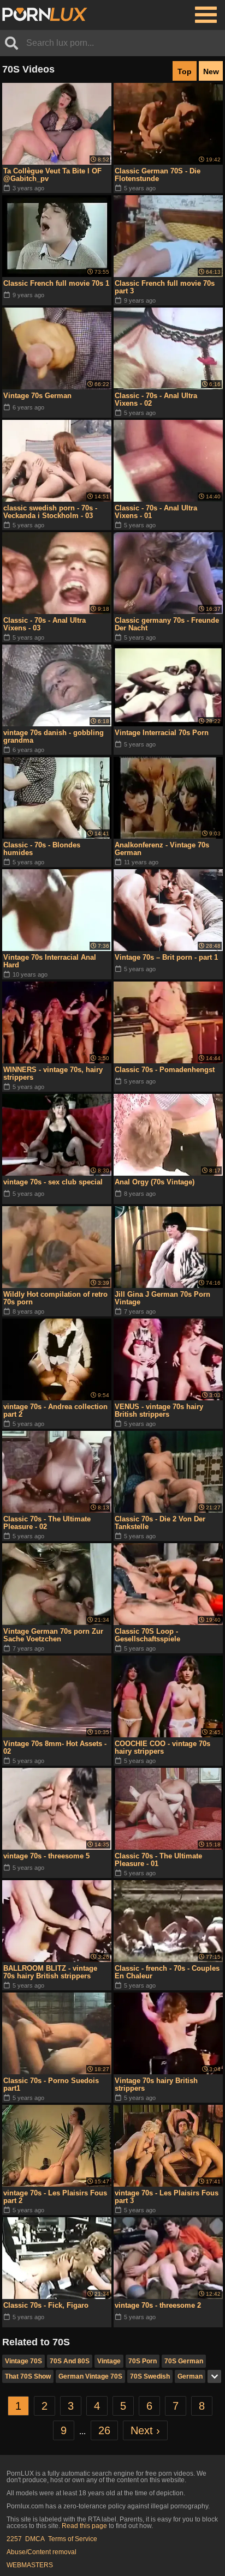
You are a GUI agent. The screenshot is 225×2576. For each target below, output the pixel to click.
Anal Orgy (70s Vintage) (155, 1182)
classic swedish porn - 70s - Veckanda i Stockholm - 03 (50, 512)
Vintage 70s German (37, 396)
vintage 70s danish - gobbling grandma (54, 736)
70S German (184, 2361)
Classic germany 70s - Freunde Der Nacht (167, 624)
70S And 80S (70, 2361)
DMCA (35, 2539)
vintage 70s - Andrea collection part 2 (55, 1410)
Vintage (109, 2361)
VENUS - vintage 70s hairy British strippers (159, 1410)
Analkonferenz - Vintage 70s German (162, 849)
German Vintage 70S (90, 2376)
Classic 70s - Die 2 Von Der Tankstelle (160, 1523)
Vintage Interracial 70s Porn (162, 733)
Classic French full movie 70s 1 (56, 283)
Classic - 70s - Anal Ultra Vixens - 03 (45, 624)
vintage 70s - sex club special (53, 1182)
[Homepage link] (45, 15)
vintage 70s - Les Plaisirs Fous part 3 (167, 2197)
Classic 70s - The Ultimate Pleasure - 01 (158, 1860)
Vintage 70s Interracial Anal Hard (50, 961)
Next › (145, 2430)
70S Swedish (150, 2376)
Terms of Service (73, 2539)
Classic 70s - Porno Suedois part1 (51, 2084)
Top (185, 71)
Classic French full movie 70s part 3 (165, 287)
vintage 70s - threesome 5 (46, 1856)
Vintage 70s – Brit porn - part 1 (166, 957)
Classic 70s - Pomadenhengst (165, 1070)
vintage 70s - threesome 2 (158, 2305)
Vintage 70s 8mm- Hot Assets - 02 (55, 1747)
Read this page (84, 2526)
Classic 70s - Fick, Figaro (46, 2305)
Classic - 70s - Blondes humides (42, 849)
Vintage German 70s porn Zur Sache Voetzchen (53, 1635)
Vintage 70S (23, 2361)
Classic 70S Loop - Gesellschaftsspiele (147, 1635)
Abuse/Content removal (42, 2552)
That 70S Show (28, 2376)
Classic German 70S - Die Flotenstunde (158, 175)
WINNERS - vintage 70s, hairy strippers (53, 1073)
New (211, 71)
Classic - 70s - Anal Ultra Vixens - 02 (156, 399)
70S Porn (143, 2361)
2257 (14, 2539)
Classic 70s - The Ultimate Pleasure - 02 (47, 1523)
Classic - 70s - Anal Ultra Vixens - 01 (156, 512)
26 (104, 2430)
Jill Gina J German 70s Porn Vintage (162, 1298)
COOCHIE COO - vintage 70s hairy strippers (162, 1747)
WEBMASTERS (30, 2565)
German (190, 2376)
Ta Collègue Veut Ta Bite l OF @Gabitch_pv (52, 175)
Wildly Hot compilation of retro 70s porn (55, 1298)
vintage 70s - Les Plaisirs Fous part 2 (55, 2197)
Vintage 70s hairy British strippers (156, 2084)
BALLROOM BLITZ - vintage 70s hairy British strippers (50, 1972)
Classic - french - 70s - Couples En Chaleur (167, 1972)
